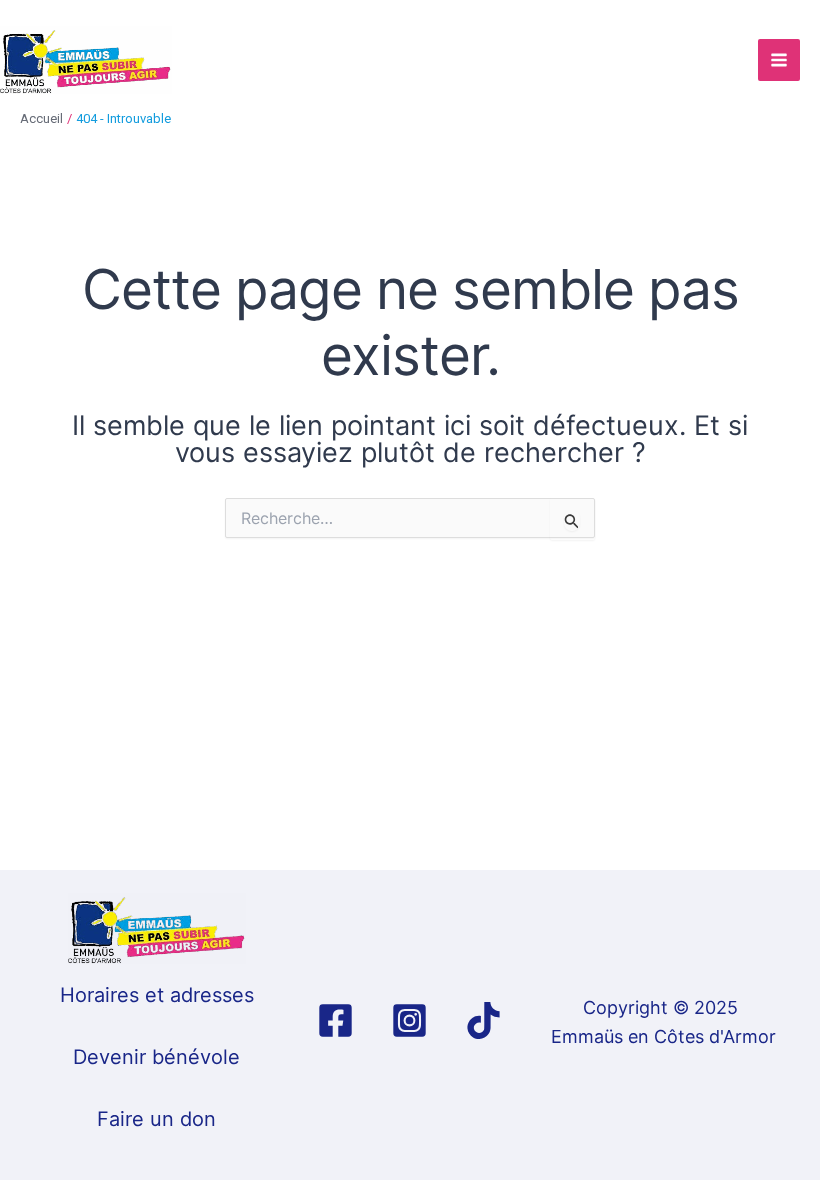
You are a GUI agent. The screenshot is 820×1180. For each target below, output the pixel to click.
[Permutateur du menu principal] (779, 60)
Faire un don (156, 1119)
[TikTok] (483, 1020)
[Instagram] (409, 1020)
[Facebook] (335, 1020)
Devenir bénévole (156, 1057)
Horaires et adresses (157, 995)
